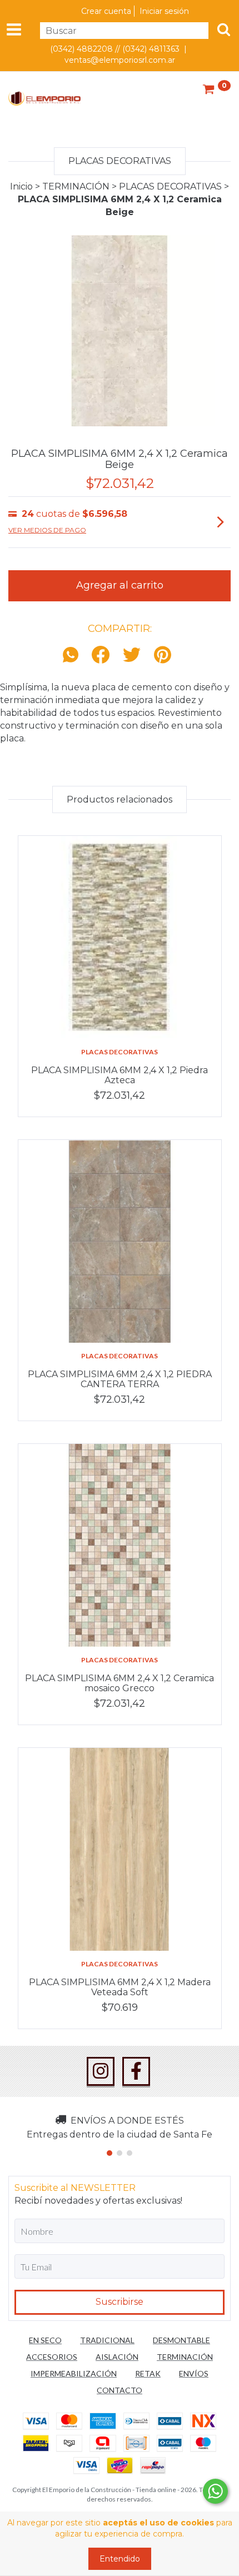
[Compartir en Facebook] (101, 656)
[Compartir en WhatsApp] (73, 656)
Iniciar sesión (164, 11)
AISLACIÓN (117, 2357)
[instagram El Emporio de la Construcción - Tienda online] (101, 2071)
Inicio (21, 186)
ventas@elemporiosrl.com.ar (120, 60)
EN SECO (45, 2340)
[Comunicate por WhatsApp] (215, 2491)
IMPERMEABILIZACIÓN (74, 2373)
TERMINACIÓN (76, 186)
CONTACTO (120, 2390)
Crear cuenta (106, 11)
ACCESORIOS (52, 2357)
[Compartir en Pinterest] (163, 656)
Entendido (120, 2559)
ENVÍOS (194, 2373)
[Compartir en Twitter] (132, 656)
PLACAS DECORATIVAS (170, 186)
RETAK (148, 2373)
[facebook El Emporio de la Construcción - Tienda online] (136, 2071)
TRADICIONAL (107, 2340)
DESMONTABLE (181, 2340)
